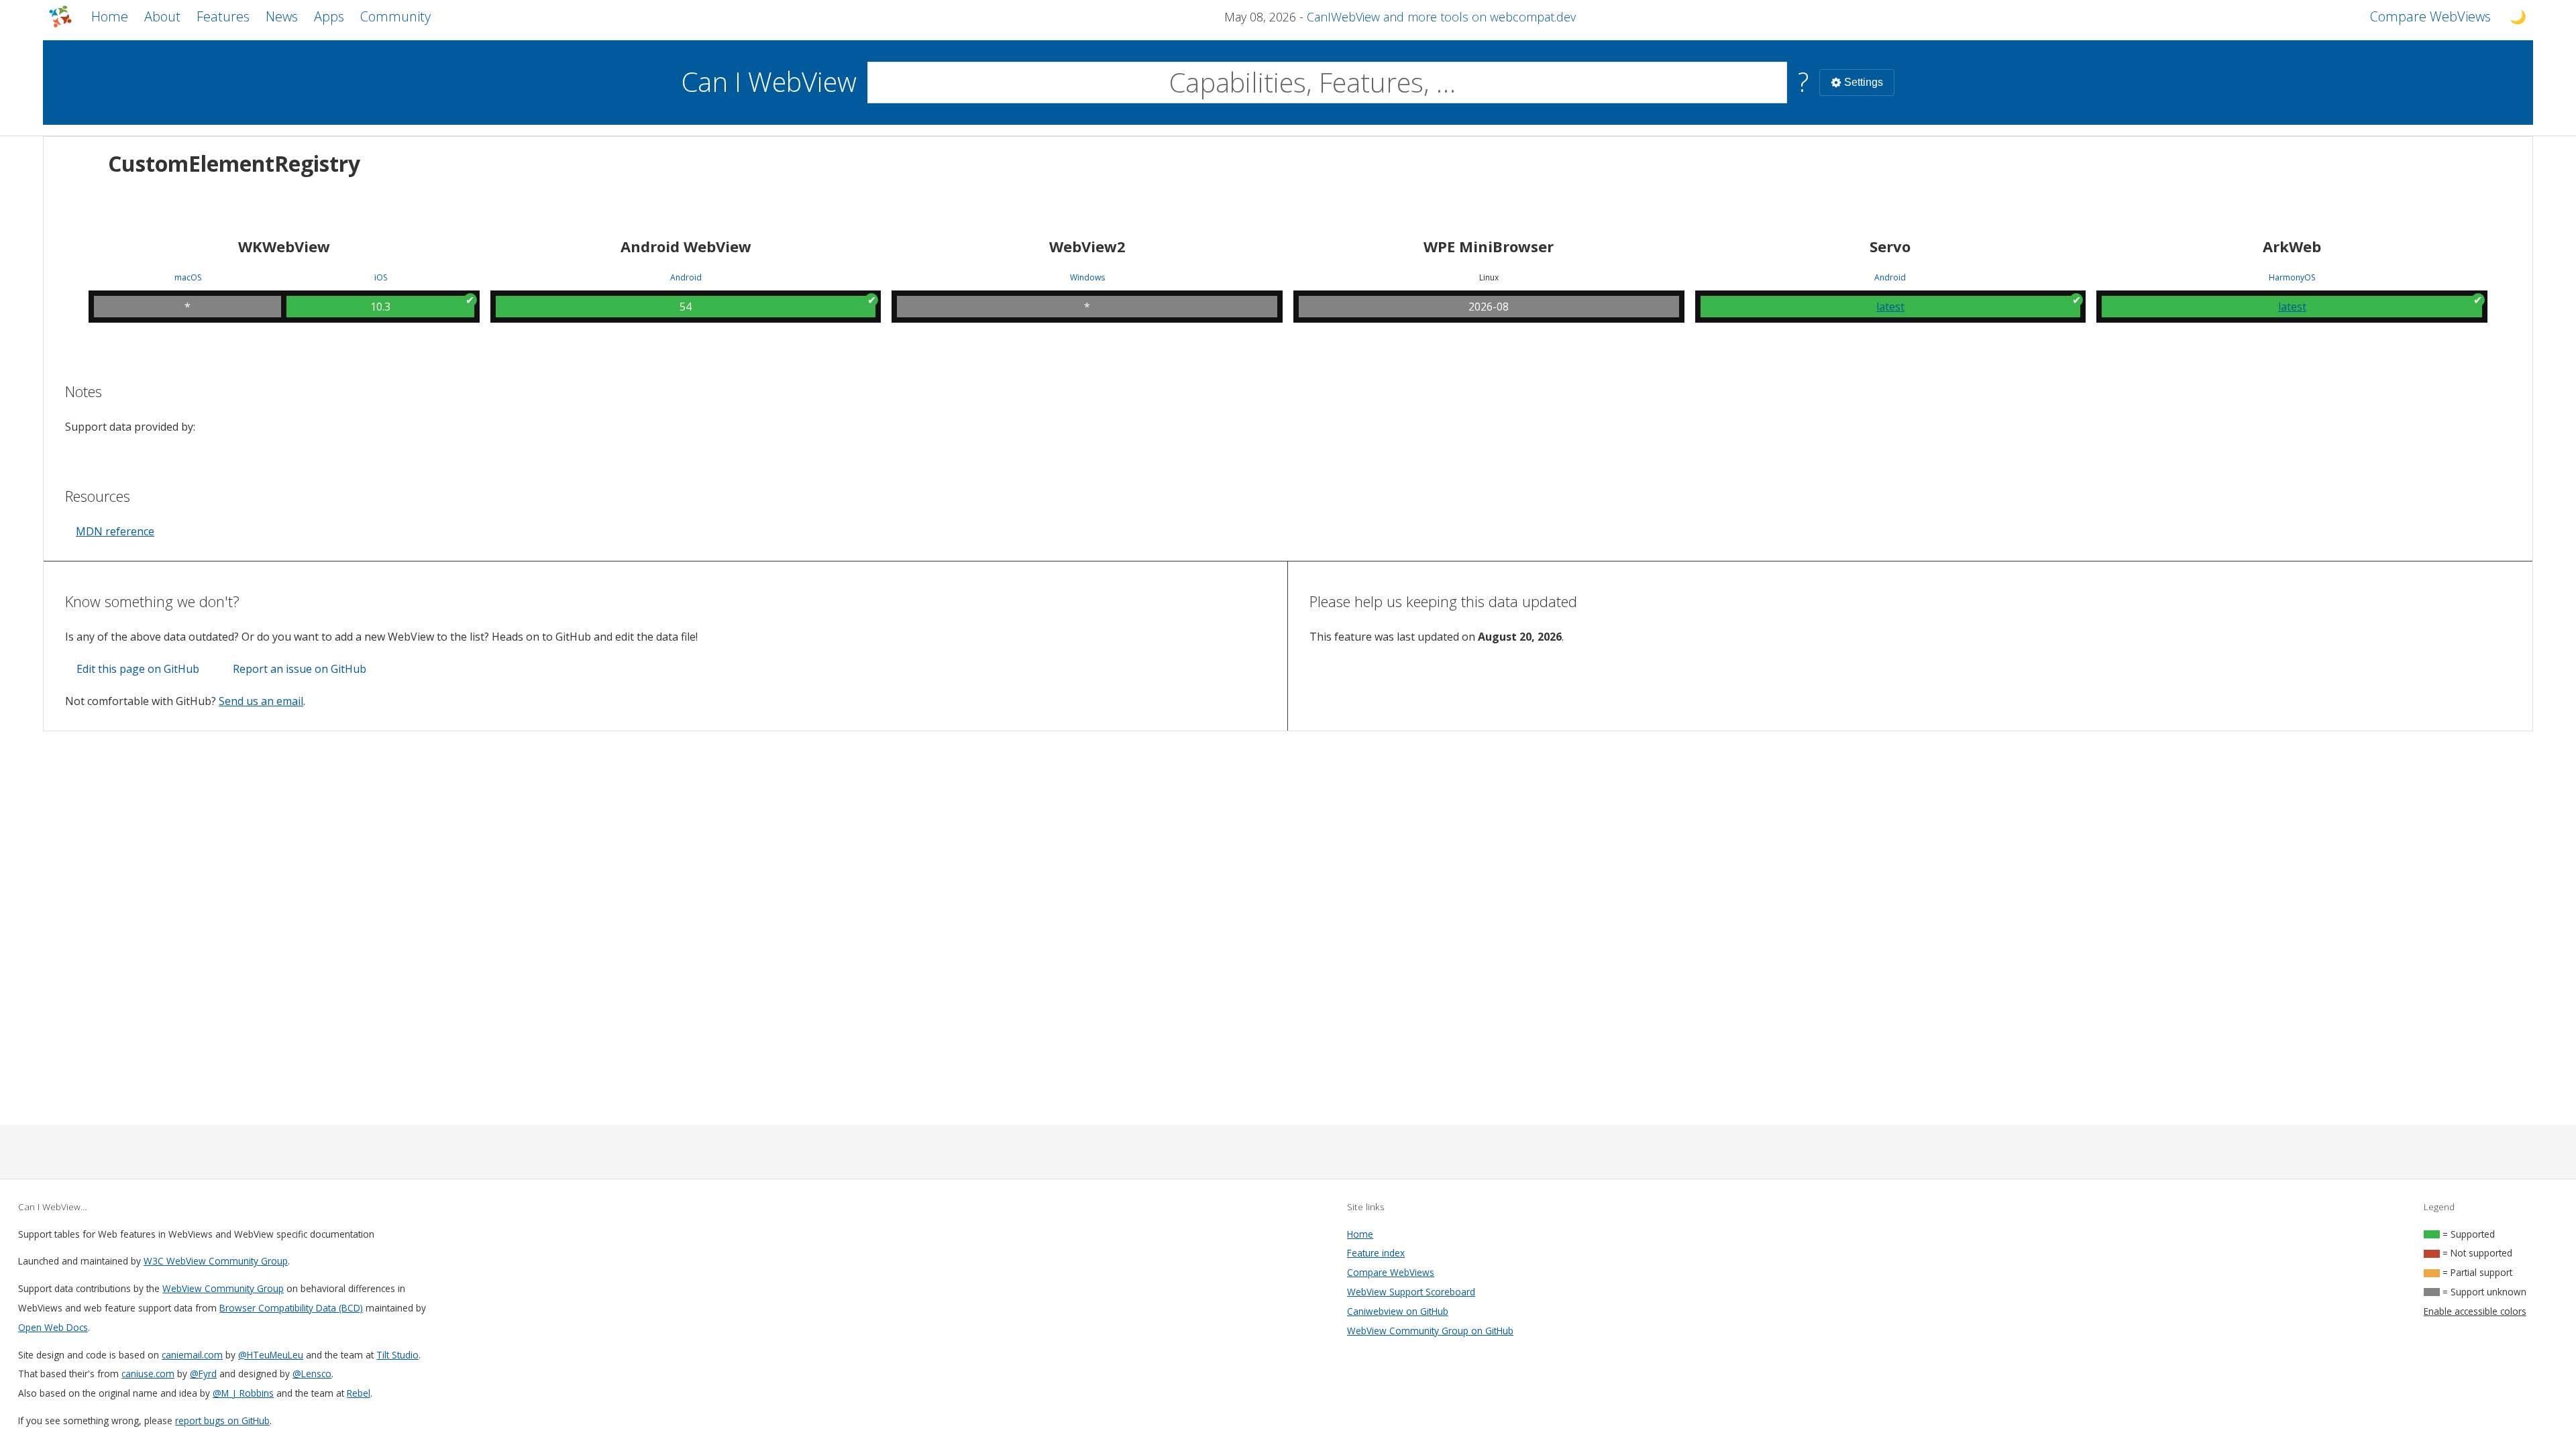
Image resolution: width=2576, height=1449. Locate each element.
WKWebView (284, 246)
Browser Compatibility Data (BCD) (291, 1308)
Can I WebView (769, 82)
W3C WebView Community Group (216, 1261)
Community (395, 16)
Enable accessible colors (2475, 1311)
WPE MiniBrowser (1489, 246)
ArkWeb (2292, 246)
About (162, 16)
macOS (188, 278)
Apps (329, 16)
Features (223, 16)
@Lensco (312, 1374)
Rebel (359, 1393)
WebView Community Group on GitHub (1430, 1331)
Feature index (1376, 1253)
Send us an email (261, 701)
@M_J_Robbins (243, 1393)
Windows (1087, 278)
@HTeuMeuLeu (271, 1355)
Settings (1864, 82)
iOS (381, 278)
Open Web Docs (53, 1327)
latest (1890, 307)
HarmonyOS (2292, 278)
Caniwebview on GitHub (1398, 1311)
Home (110, 16)
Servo (1890, 246)
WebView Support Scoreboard (1411, 1292)
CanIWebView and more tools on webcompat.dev (1441, 17)
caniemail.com (192, 1355)
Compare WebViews (1391, 1272)
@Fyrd (203, 1374)
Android (686, 278)
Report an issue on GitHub (300, 669)
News (282, 16)
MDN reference (115, 531)
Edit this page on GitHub (138, 669)
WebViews (2430, 16)
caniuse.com (148, 1374)
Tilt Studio (397, 1355)
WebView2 (1087, 246)
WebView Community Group (223, 1288)
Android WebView (686, 246)
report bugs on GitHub (222, 1420)
